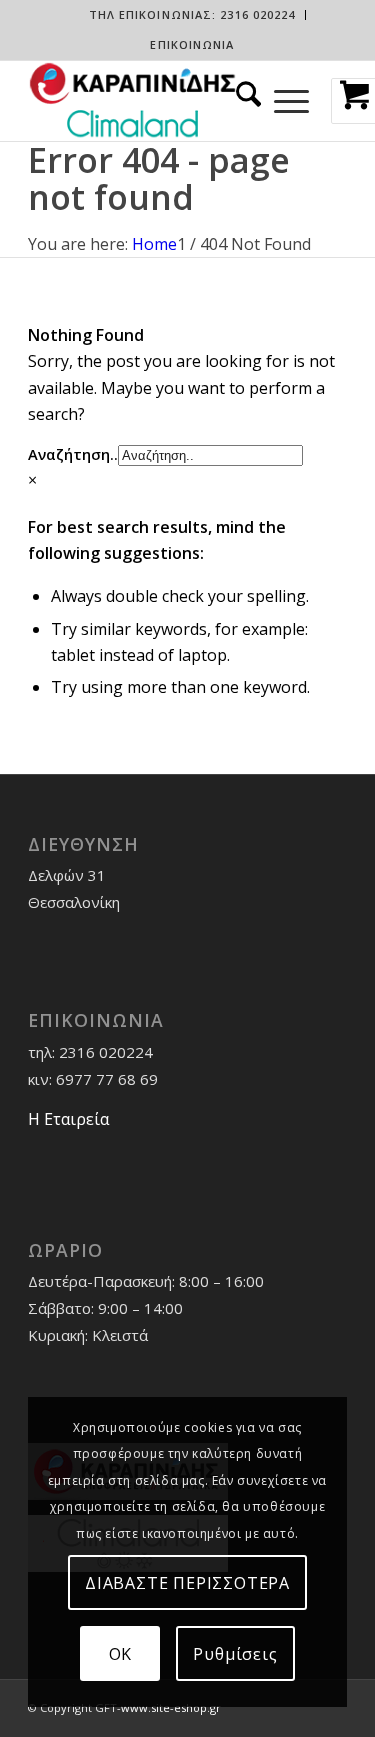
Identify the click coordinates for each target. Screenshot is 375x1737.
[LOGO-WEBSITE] (155, 101)
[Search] (242, 101)
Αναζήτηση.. (73, 454)
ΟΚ (121, 1654)
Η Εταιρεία (68, 1119)
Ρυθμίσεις (235, 1654)
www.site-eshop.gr (171, 1707)
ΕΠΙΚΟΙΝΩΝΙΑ (192, 44)
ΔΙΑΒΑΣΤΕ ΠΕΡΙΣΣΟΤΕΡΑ (187, 1583)
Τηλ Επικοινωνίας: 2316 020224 (192, 14)
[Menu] (291, 101)
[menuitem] (193, 15)
